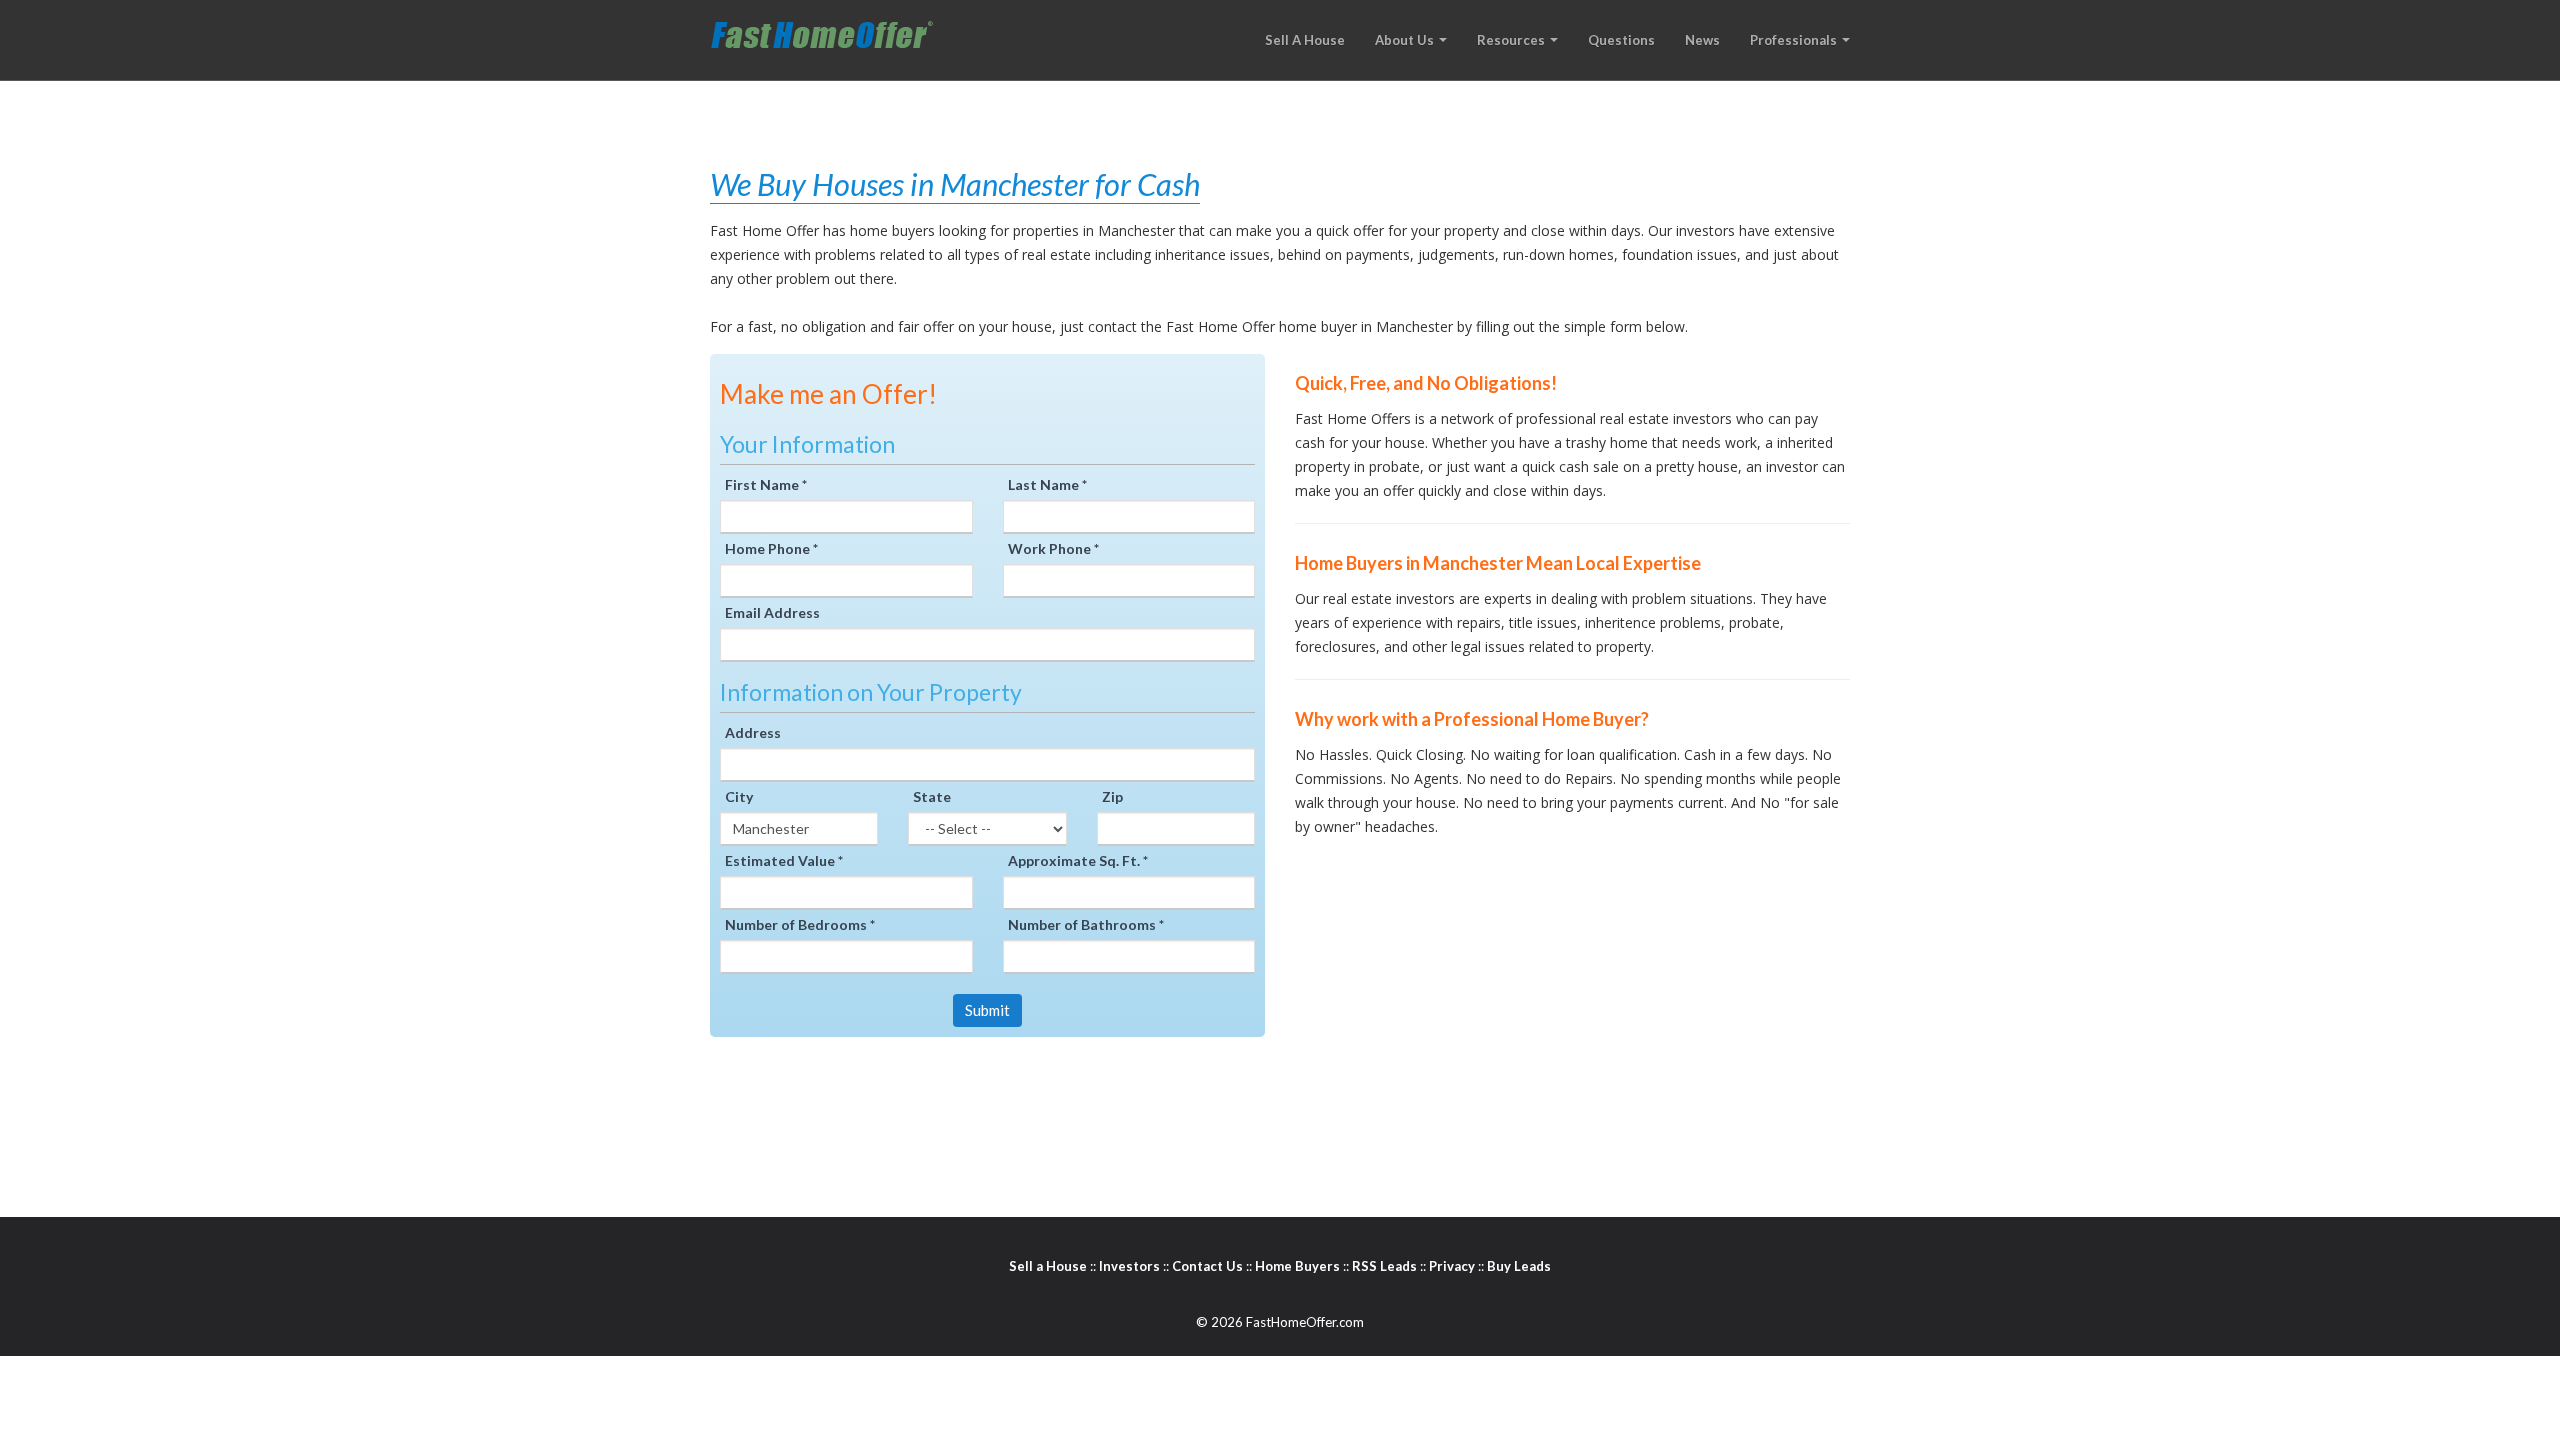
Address (753, 732)
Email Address (772, 612)
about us (1406, 40)
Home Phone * (771, 548)
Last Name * (1047, 484)
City (739, 796)
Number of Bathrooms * (1086, 924)
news (1702, 40)
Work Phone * (1053, 548)
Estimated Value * (784, 860)
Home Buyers (1297, 1266)
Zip (1112, 796)
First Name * (766, 484)
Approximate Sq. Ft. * (1078, 860)
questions (1621, 40)
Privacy (1452, 1266)
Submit (987, 1010)
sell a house (1305, 40)
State (932, 796)
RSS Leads (1384, 1266)
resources (1512, 40)
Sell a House (1048, 1266)
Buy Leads (1519, 1266)
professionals (1795, 40)
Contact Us (1207, 1266)
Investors (1129, 1266)
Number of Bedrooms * (800, 924)
